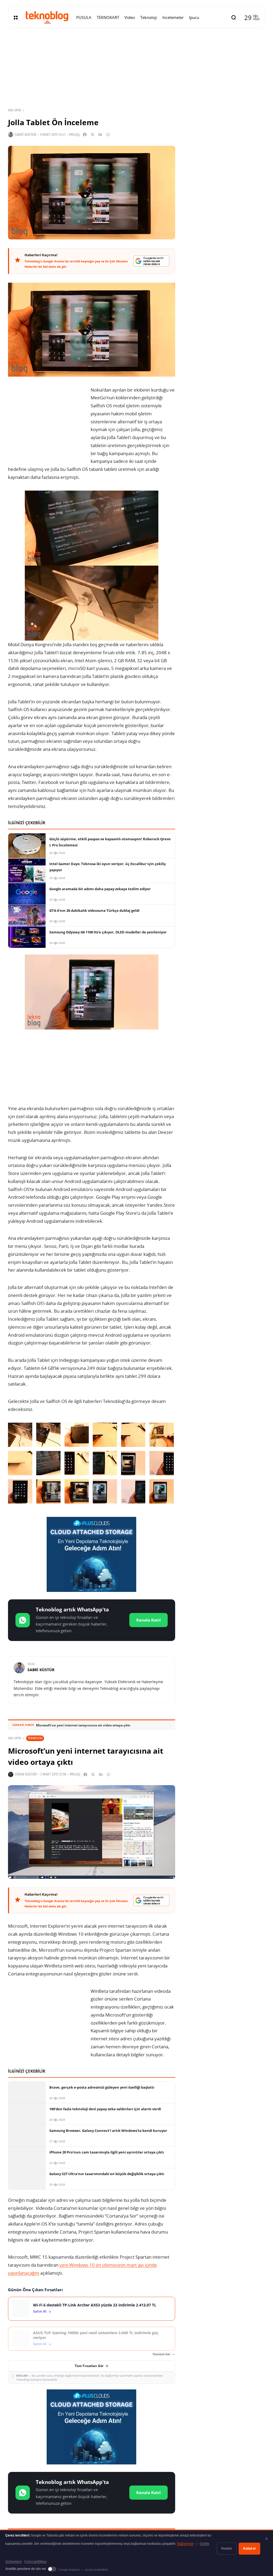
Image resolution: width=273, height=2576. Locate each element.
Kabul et (249, 2549)
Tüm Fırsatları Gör (89, 2366)
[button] (20, 1435)
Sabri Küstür (25, 135)
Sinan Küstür (26, 1774)
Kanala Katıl (148, 1620)
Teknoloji (35, 1738)
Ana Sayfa (15, 110)
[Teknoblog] (47, 17)
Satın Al (40, 2311)
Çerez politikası (35, 2562)
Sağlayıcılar (187, 2544)
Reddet (227, 2549)
